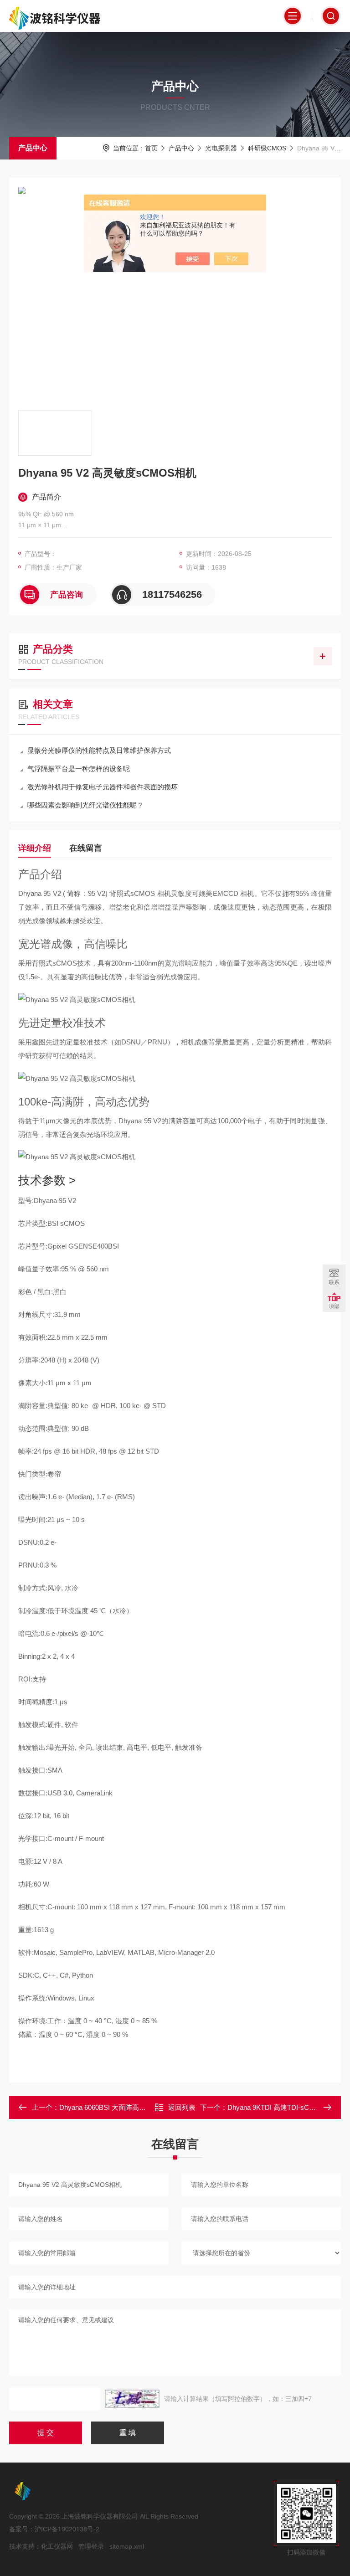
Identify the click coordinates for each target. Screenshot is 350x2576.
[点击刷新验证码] (132, 2399)
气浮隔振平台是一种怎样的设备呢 (79, 769)
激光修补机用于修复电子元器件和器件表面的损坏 (103, 787)
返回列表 (182, 2107)
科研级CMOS (267, 148)
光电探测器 (221, 148)
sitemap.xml (127, 2546)
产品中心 (33, 148)
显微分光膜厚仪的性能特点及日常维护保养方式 (99, 750)
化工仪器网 (57, 2546)
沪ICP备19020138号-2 (67, 2529)
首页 (151, 148)
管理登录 (91, 2546)
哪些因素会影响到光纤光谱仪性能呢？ (85, 805)
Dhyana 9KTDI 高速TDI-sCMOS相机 (283, 2107)
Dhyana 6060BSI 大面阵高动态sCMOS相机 (125, 2107)
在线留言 (86, 848)
